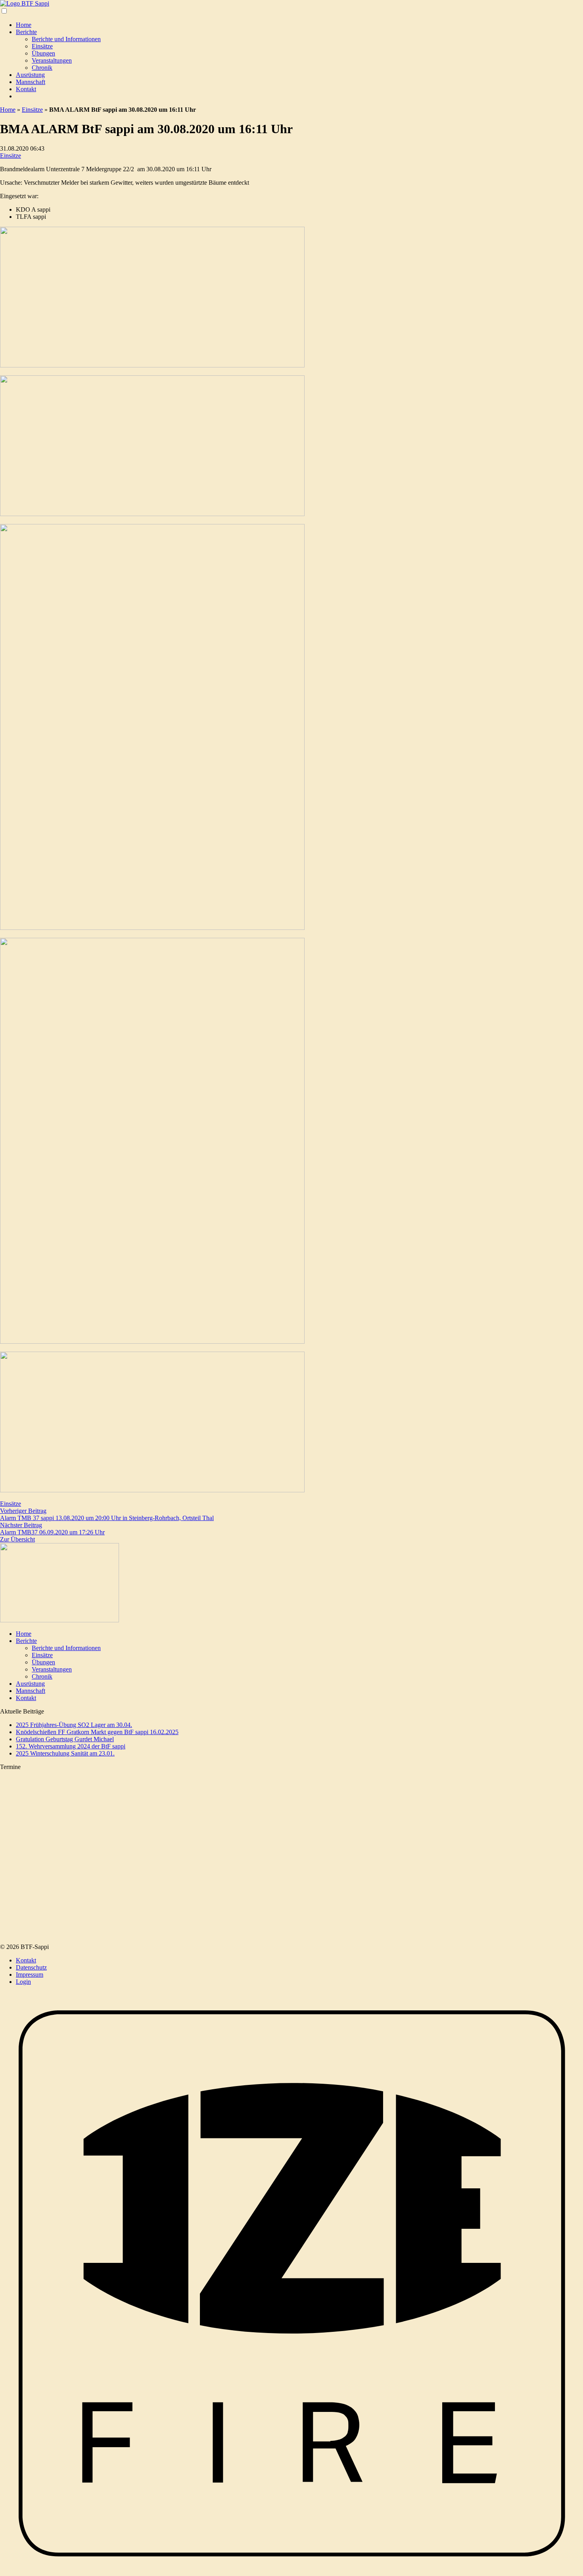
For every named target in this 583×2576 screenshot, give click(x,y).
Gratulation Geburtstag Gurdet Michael (65, 1739)
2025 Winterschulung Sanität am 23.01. (65, 1753)
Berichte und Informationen (66, 39)
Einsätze (42, 46)
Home (24, 25)
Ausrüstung (30, 75)
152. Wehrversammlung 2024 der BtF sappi (71, 1746)
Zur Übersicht (17, 1539)
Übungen (43, 53)
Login (23, 1982)
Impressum (30, 1975)
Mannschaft (31, 82)
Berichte (26, 32)
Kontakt (26, 89)
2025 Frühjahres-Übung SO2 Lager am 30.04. (74, 1725)
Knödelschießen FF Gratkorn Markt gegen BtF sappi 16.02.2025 (97, 1732)
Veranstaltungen (52, 60)
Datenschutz (31, 1967)
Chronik (42, 68)
